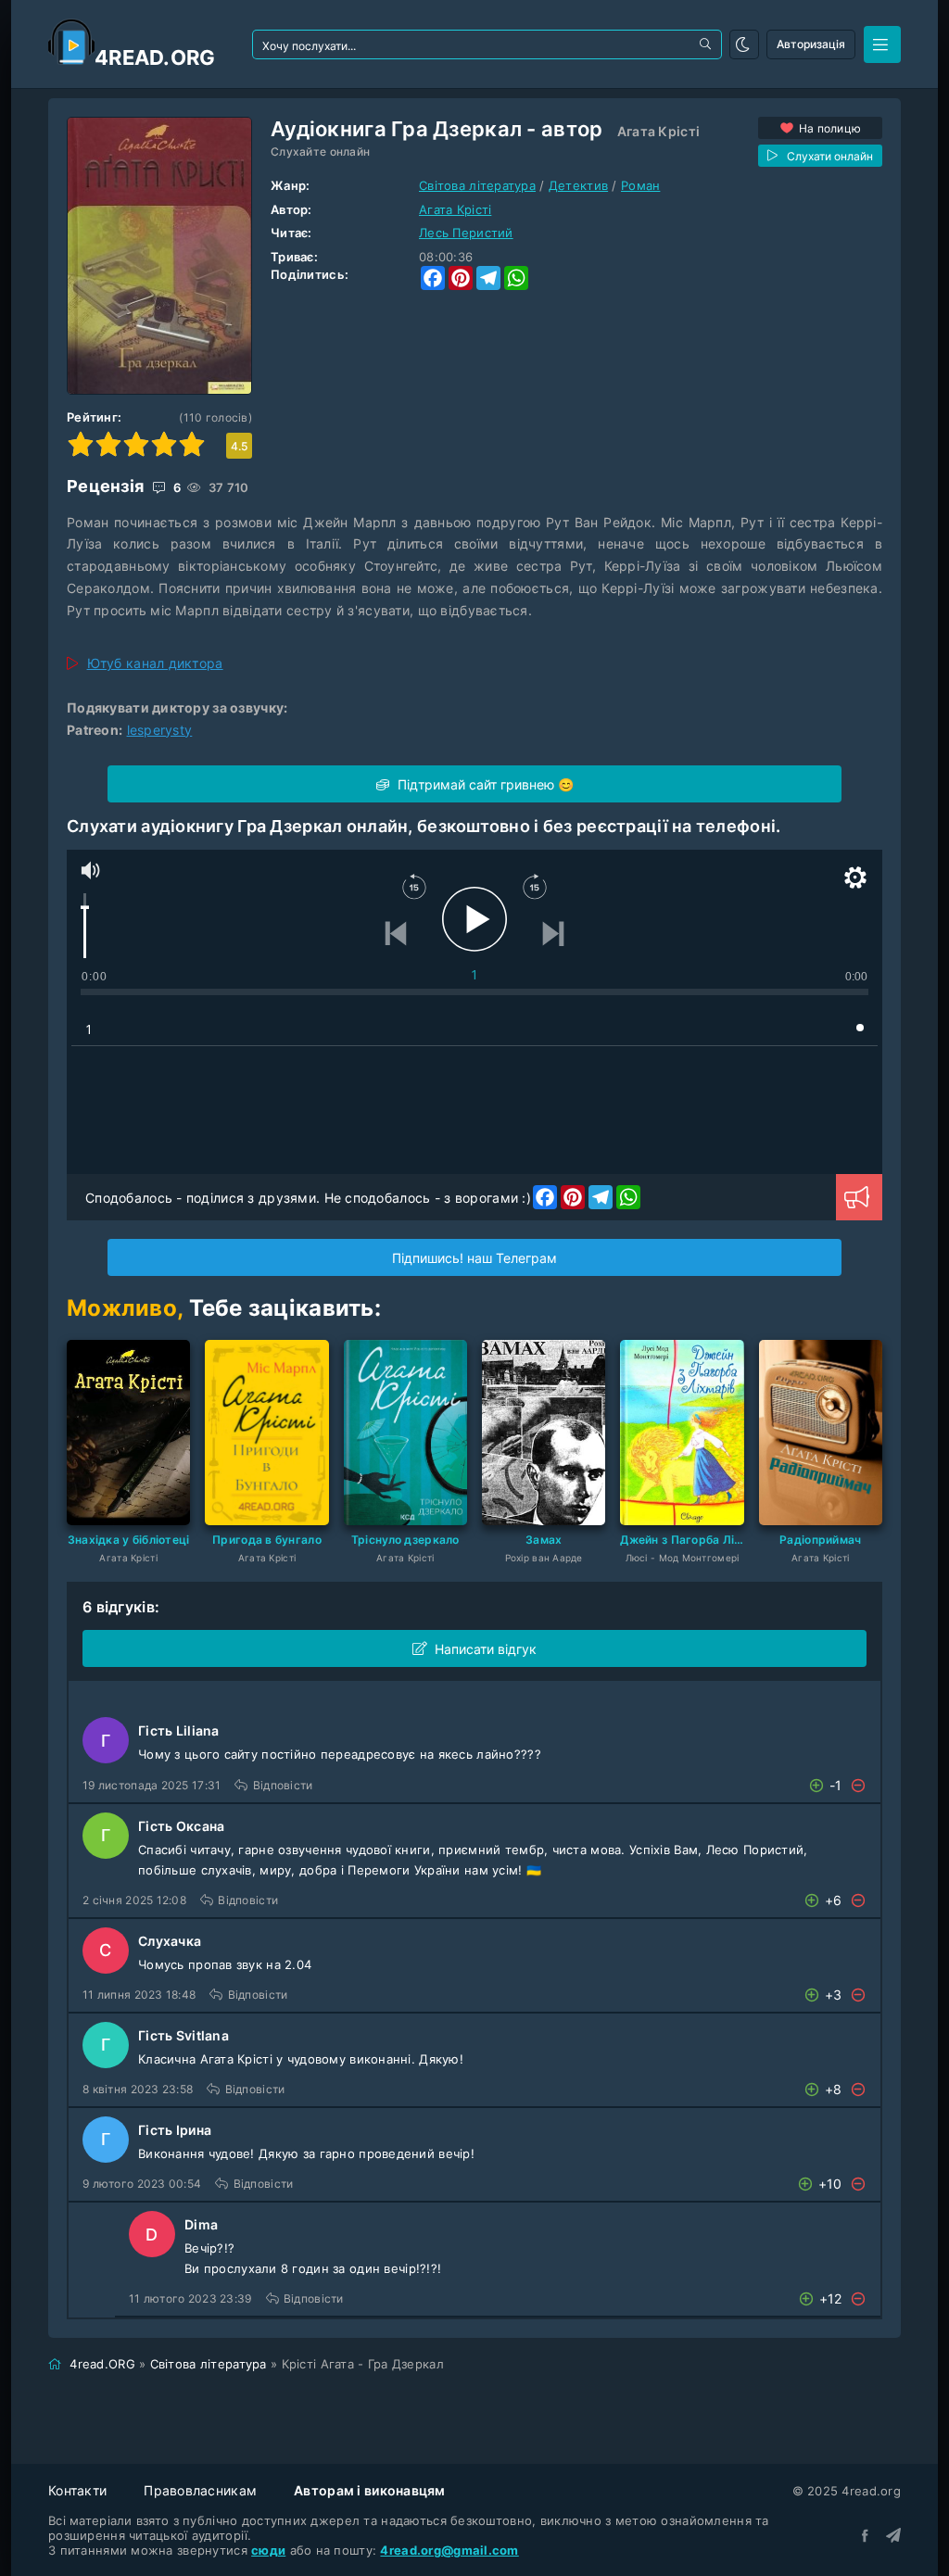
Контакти (77, 2490)
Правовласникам (200, 2490)
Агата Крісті (658, 131)
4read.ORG (102, 2364)
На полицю (830, 128)
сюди (268, 2550)
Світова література (477, 185)
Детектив (578, 185)
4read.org (155, 57)
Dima (201, 2224)
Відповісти (283, 1785)
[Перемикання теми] (744, 44)
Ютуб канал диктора (155, 663)
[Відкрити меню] (882, 44)
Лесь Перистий (466, 233)
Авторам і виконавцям (370, 2490)
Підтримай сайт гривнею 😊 (484, 784)
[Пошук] (707, 44)
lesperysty (160, 730)
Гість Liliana (179, 1730)
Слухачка (170, 1941)
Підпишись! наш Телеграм (474, 1258)
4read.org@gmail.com (449, 2550)
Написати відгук (486, 1649)
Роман (640, 185)
